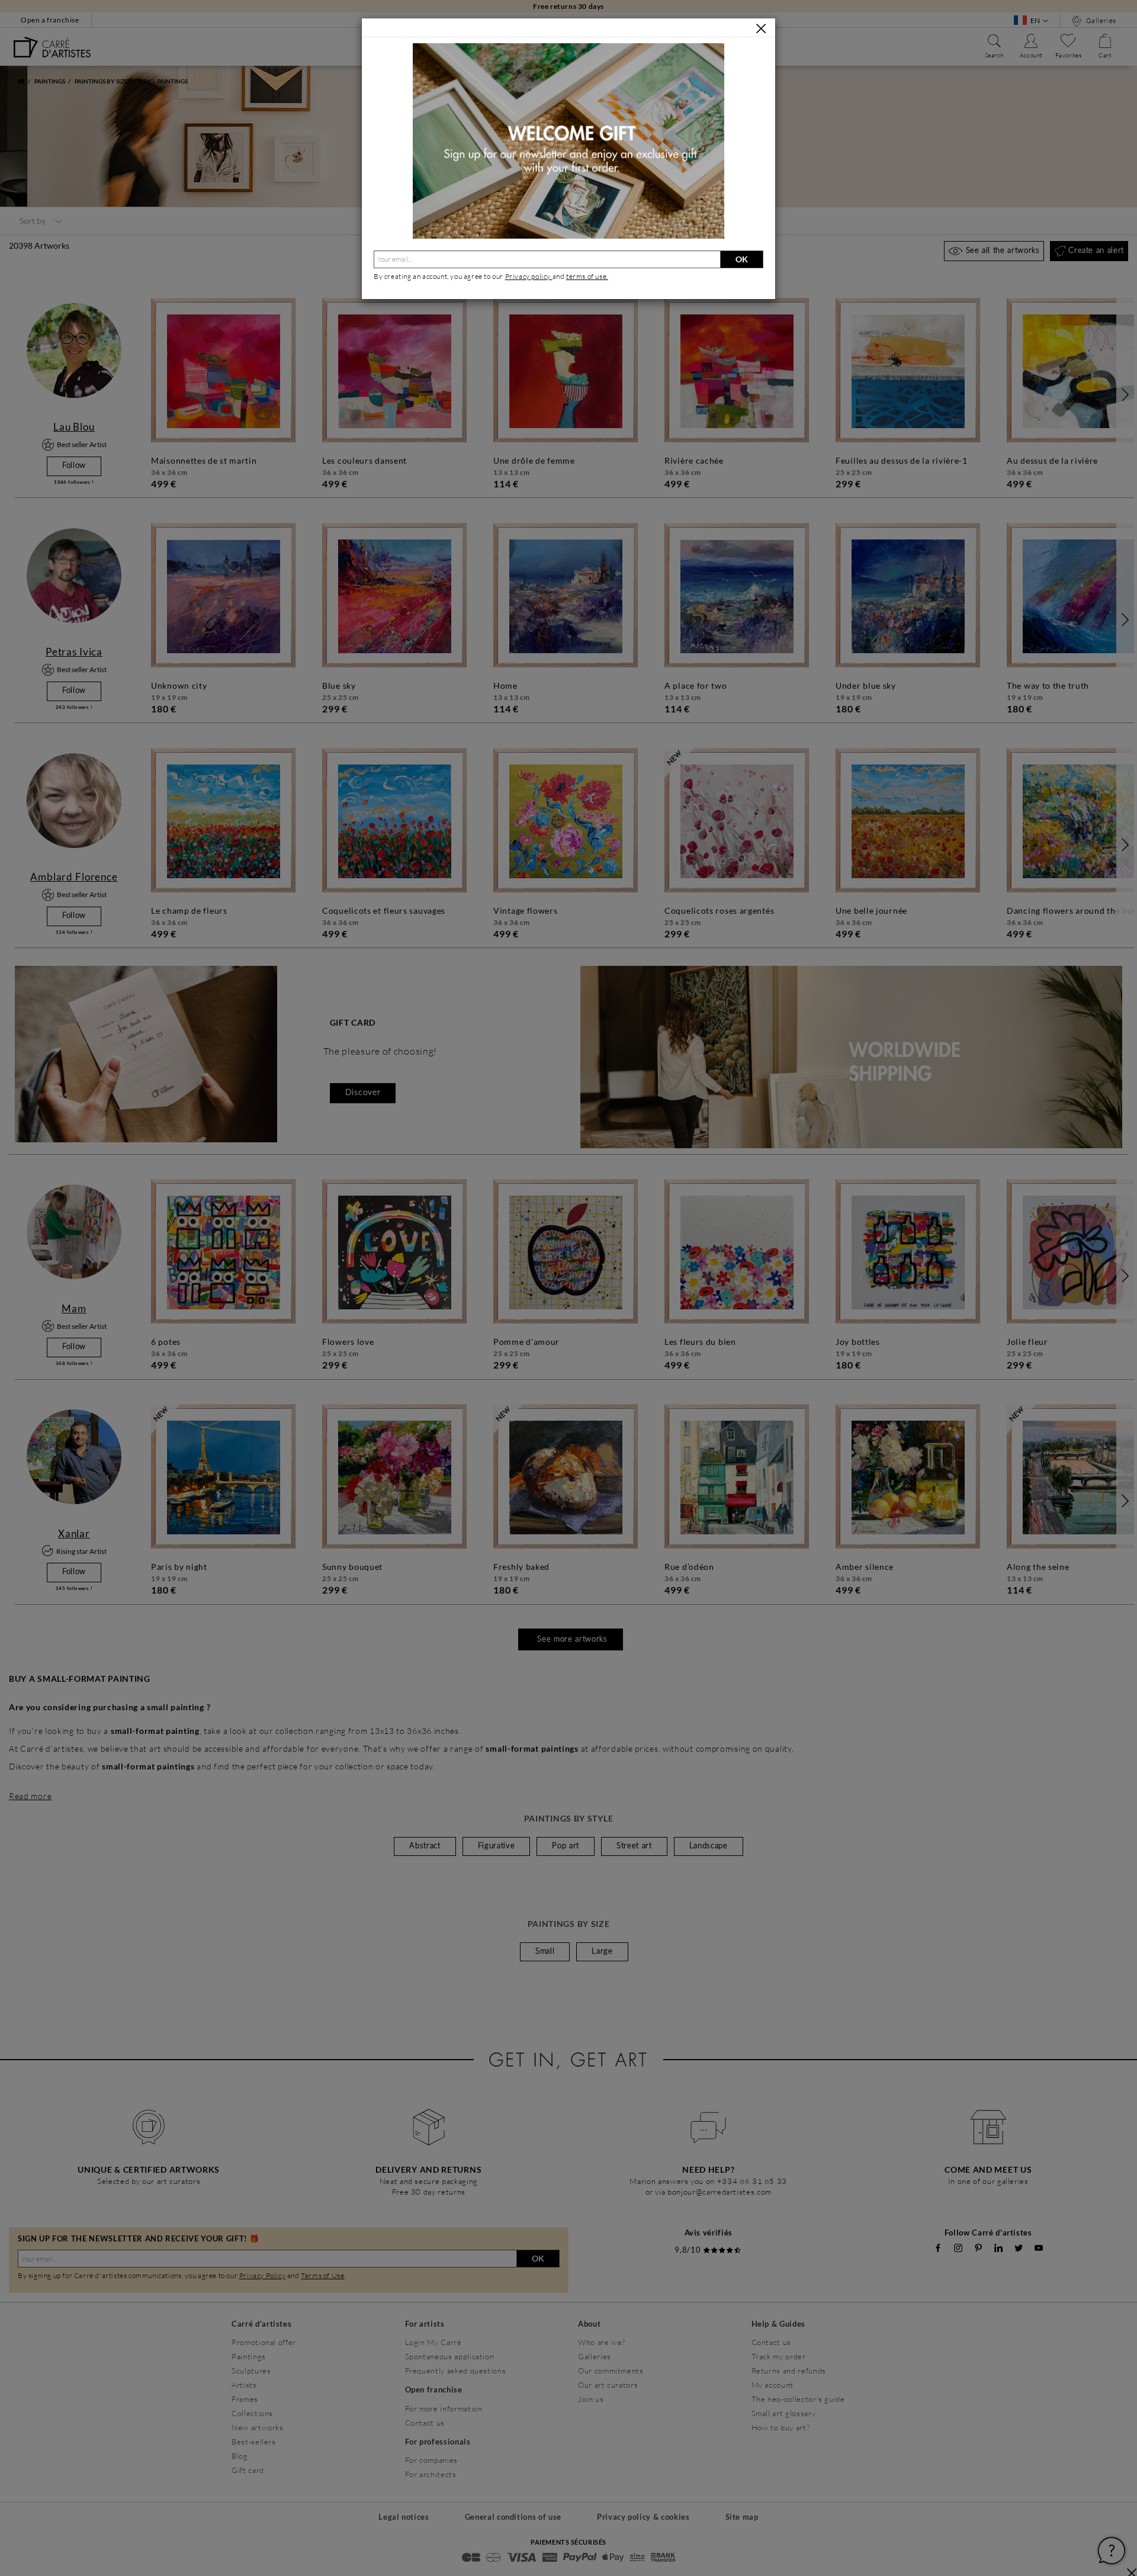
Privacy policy (529, 276)
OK (742, 259)
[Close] (761, 28)
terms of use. (587, 276)
